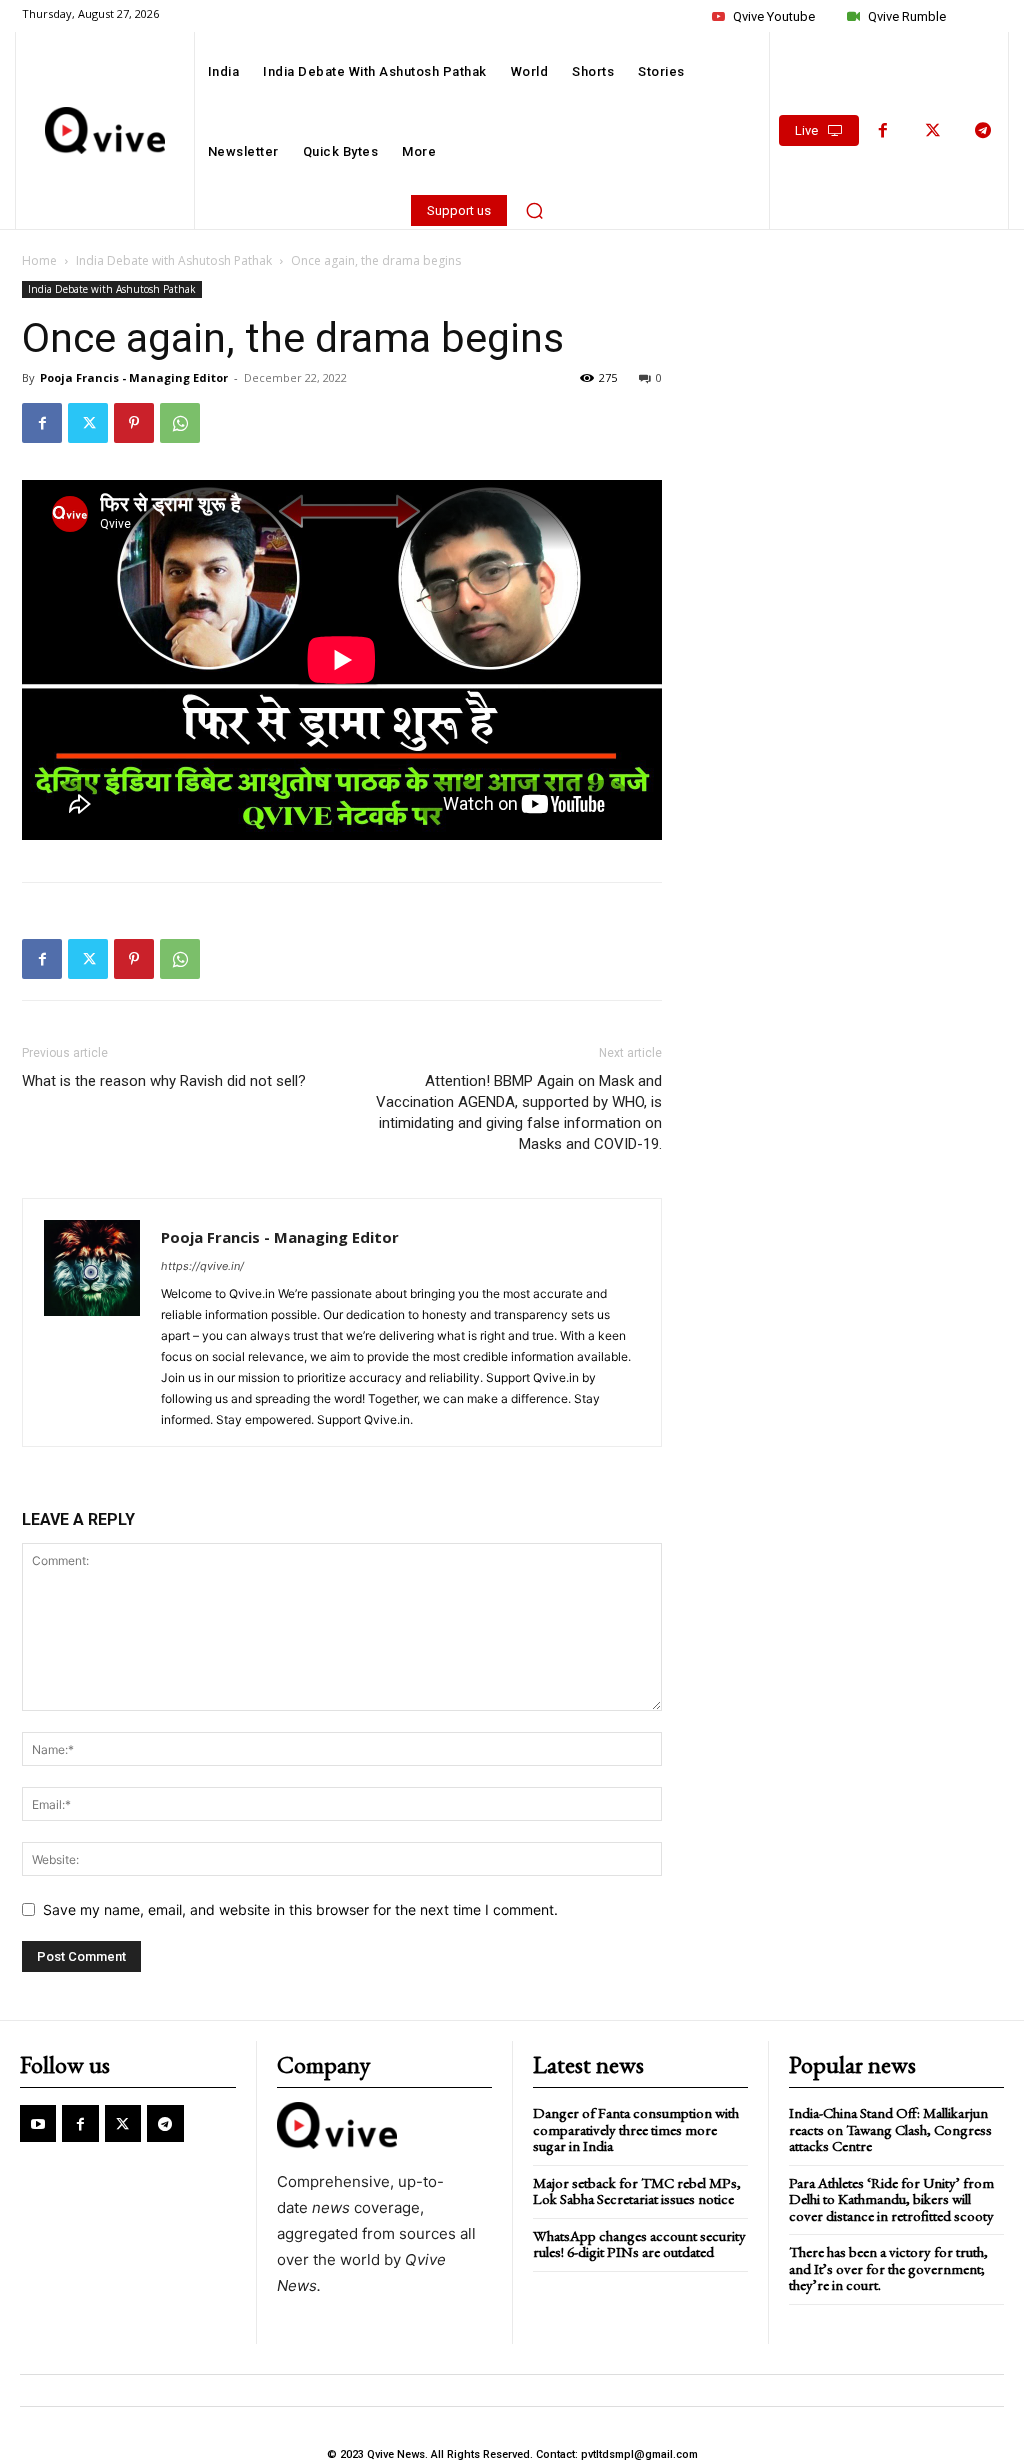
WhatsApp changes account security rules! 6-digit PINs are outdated (639, 2244)
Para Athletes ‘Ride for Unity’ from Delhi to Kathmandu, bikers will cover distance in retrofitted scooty (891, 2199)
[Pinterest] (134, 423)
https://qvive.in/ (202, 1266)
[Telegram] (983, 131)
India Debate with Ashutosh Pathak (174, 260)
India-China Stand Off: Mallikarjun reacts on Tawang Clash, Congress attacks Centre (890, 2129)
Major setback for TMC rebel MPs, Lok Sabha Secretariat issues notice (637, 2191)
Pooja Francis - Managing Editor (134, 377)
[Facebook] (883, 131)
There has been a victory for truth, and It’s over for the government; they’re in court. (888, 2268)
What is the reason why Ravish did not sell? (164, 1081)
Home (39, 260)
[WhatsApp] (180, 423)
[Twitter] (933, 131)
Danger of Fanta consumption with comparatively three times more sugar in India (636, 2129)
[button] (534, 210)
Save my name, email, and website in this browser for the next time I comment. (300, 1909)
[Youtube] (38, 2123)
